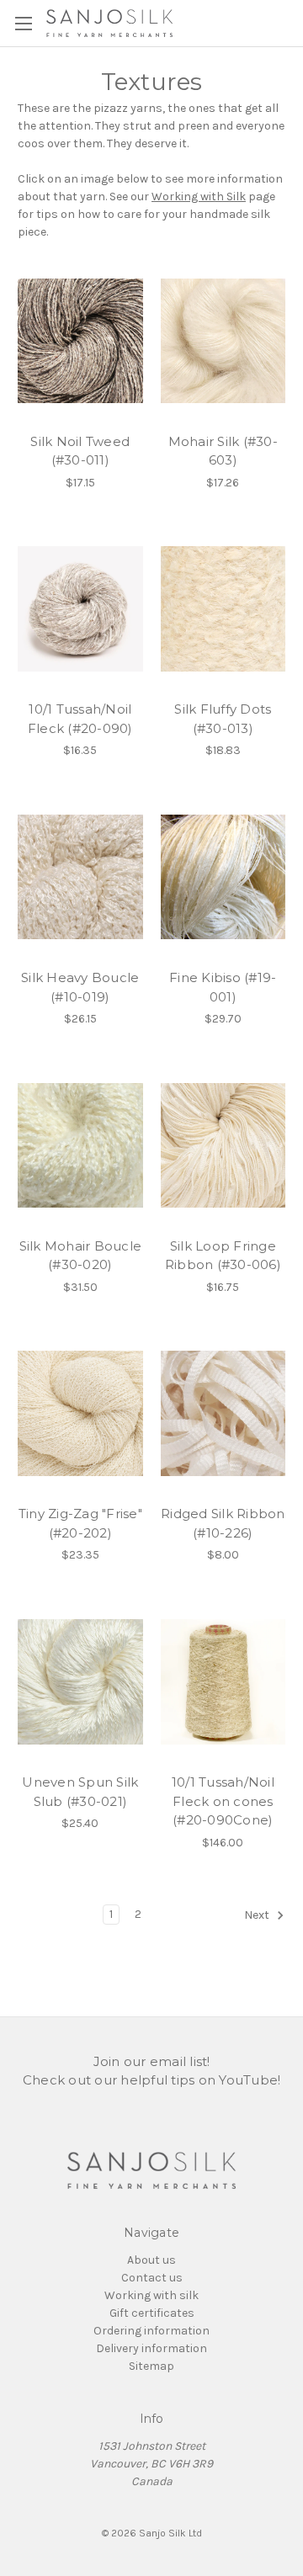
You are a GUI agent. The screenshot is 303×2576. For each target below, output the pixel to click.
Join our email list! (152, 2061)
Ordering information (151, 2331)
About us (151, 2260)
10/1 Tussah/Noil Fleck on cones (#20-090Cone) (223, 1801)
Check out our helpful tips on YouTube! (152, 2080)
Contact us (152, 2278)
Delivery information (151, 2348)
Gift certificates (152, 2313)
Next (258, 1915)
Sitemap (151, 2366)
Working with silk (151, 2295)
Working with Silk (199, 197)
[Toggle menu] (23, 23)
